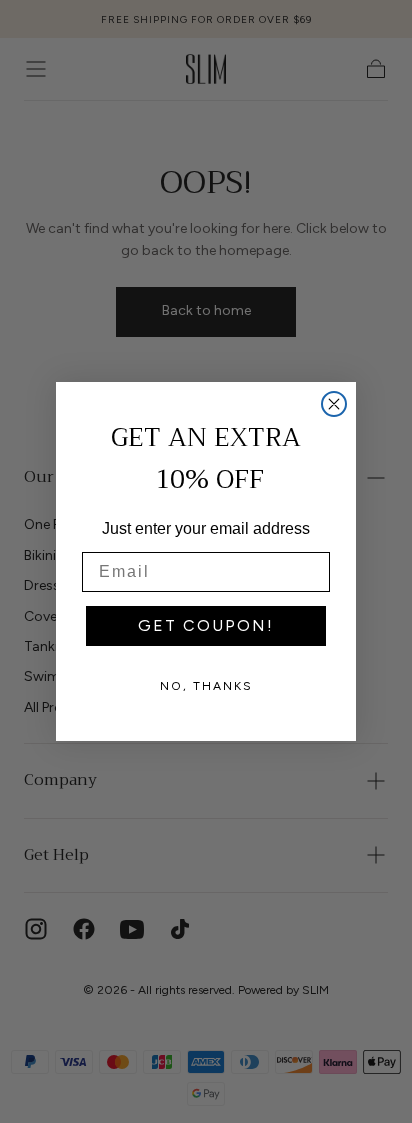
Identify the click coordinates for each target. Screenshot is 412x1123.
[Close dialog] (334, 404)
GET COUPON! (206, 625)
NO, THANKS (206, 686)
